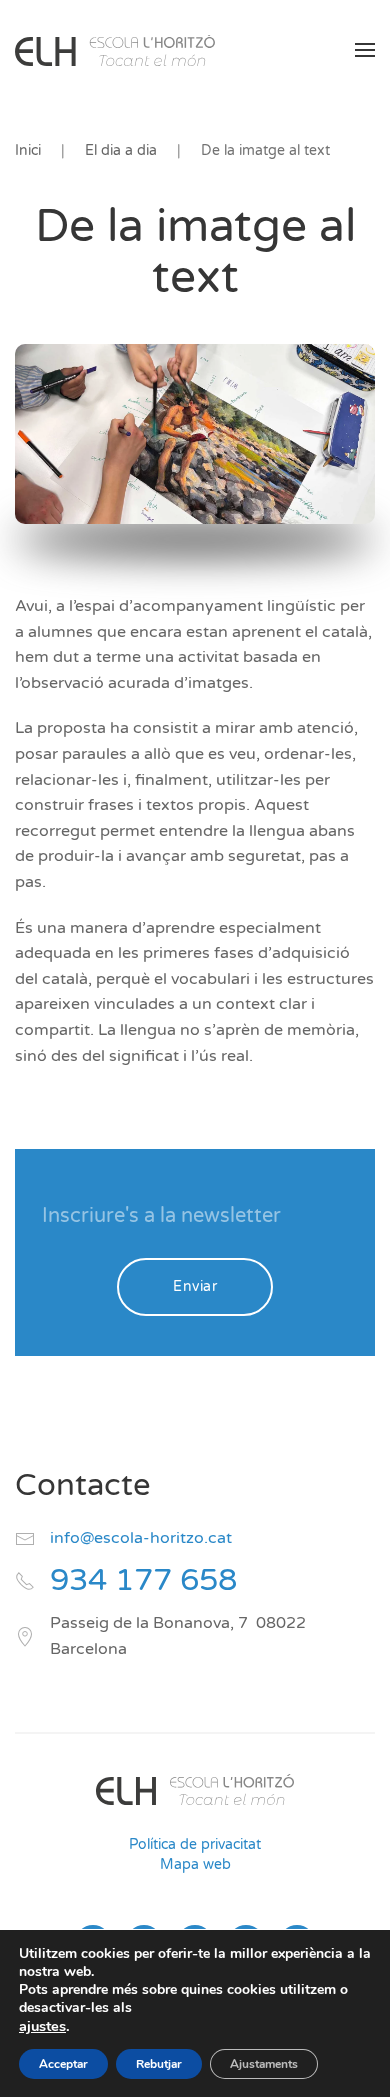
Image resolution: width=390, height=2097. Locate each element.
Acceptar (63, 2064)
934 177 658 (143, 1580)
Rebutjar (159, 2064)
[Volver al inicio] (115, 50)
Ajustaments (264, 2064)
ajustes (42, 2026)
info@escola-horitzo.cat (141, 1538)
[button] (365, 50)
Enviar (195, 1286)
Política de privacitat (195, 1844)
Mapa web (195, 1864)
